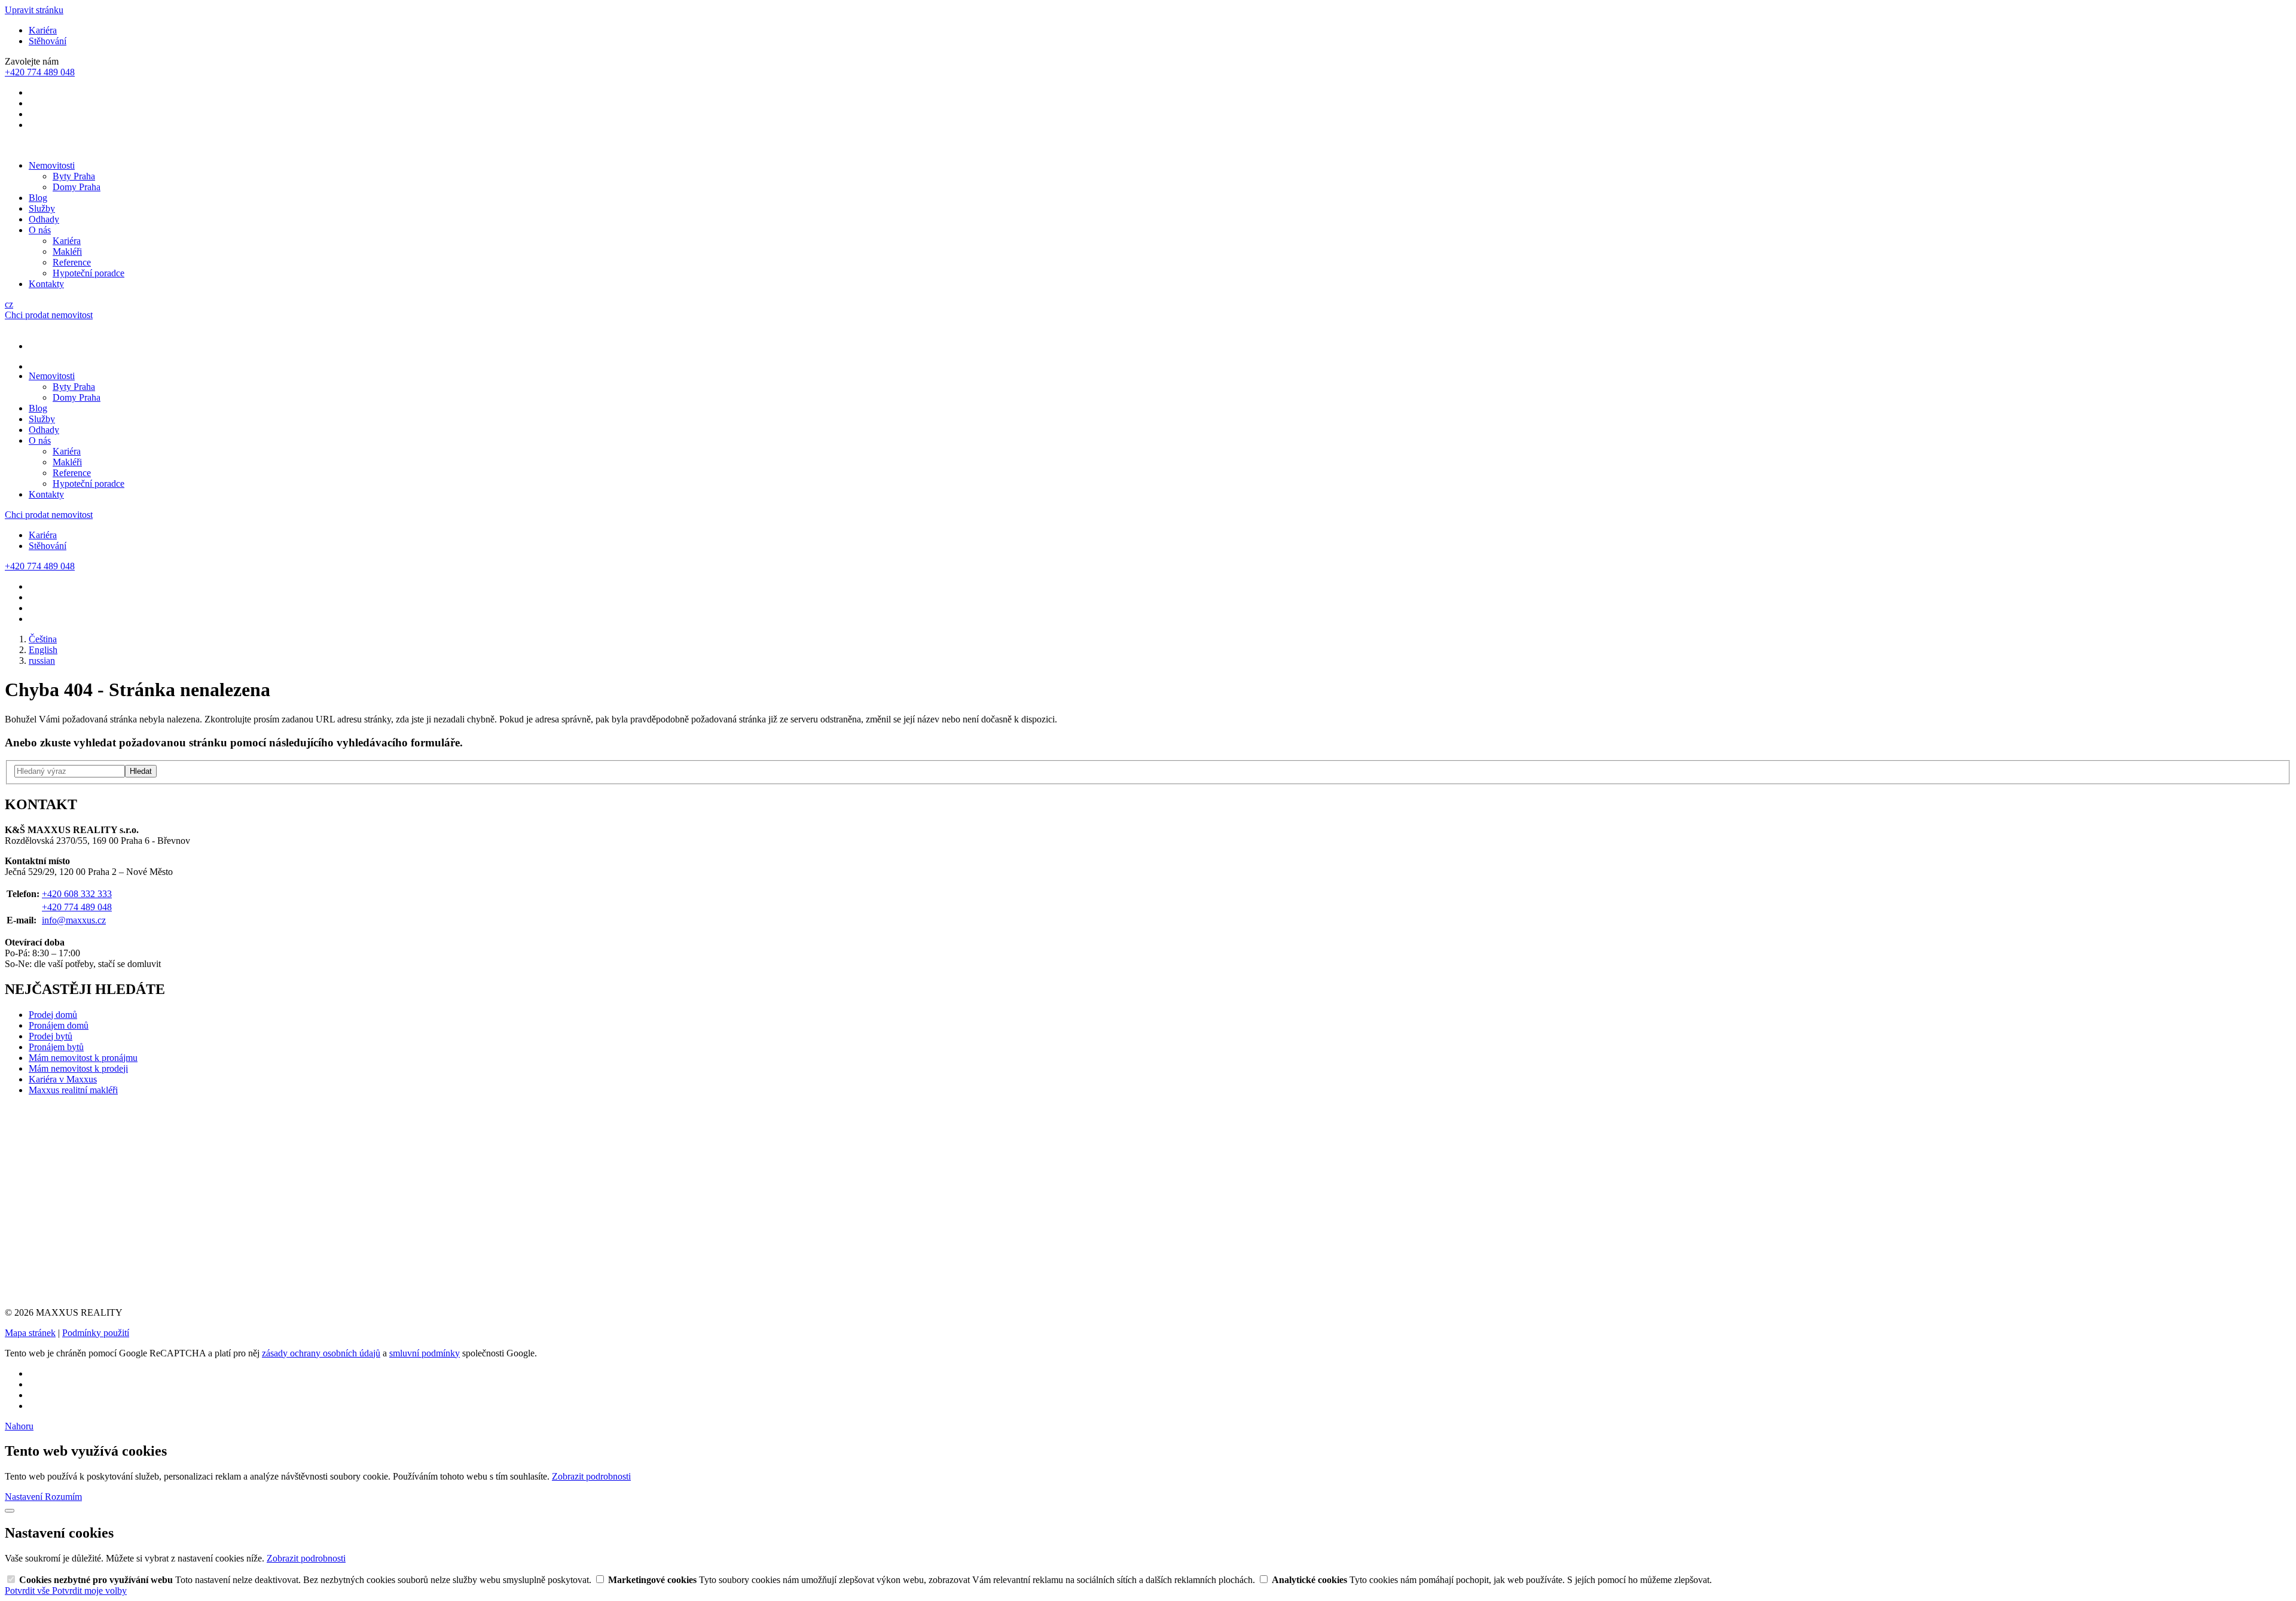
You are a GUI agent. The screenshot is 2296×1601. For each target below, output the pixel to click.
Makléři (67, 251)
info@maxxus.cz (74, 920)
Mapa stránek (30, 1333)
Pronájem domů (59, 1025)
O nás (40, 230)
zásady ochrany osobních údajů (321, 1353)
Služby (42, 208)
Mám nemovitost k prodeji (78, 1068)
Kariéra (43, 30)
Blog (38, 198)
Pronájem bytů (56, 1047)
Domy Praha (77, 187)
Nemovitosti (52, 165)
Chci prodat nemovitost (49, 315)
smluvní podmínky (425, 1353)
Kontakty (46, 284)
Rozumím (63, 1497)
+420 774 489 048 (77, 907)
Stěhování (48, 41)
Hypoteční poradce (88, 273)
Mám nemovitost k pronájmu (83, 1058)
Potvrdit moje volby (89, 1591)
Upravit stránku (34, 10)
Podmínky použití (96, 1333)
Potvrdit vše (28, 1591)
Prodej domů (53, 1015)
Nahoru (19, 1426)
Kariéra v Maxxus (63, 1079)
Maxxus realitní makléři (73, 1090)
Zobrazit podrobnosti (591, 1476)
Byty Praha (74, 176)
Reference (72, 262)
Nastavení (25, 1497)
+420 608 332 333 (77, 894)
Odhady (44, 219)
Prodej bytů (51, 1036)
